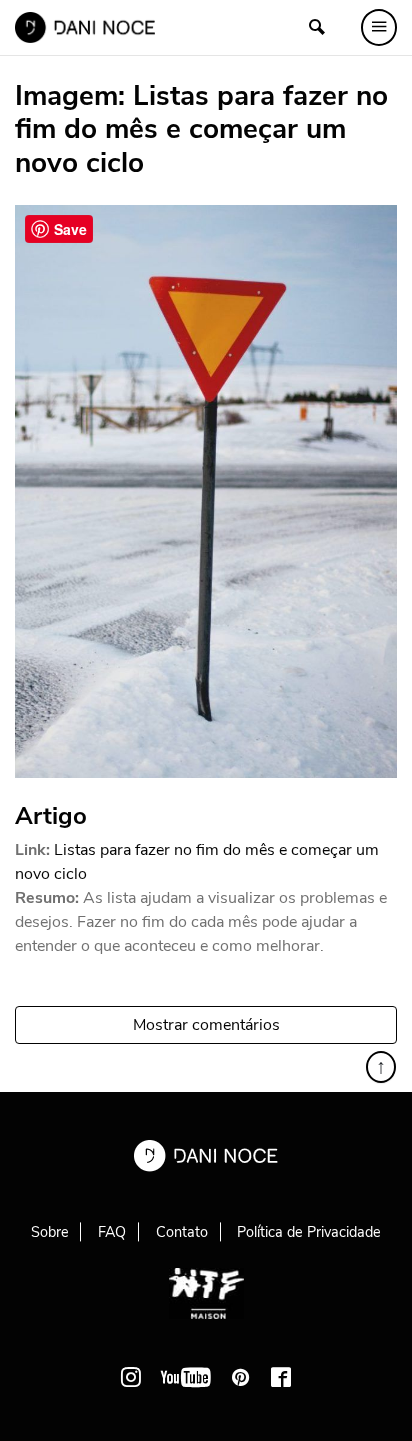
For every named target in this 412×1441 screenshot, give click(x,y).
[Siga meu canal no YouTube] (186, 1377)
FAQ (112, 1232)
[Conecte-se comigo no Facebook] (281, 1377)
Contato (182, 1232)
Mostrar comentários (206, 1025)
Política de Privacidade (309, 1232)
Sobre (50, 1232)
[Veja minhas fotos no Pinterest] (241, 1377)
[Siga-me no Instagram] (131, 1377)
